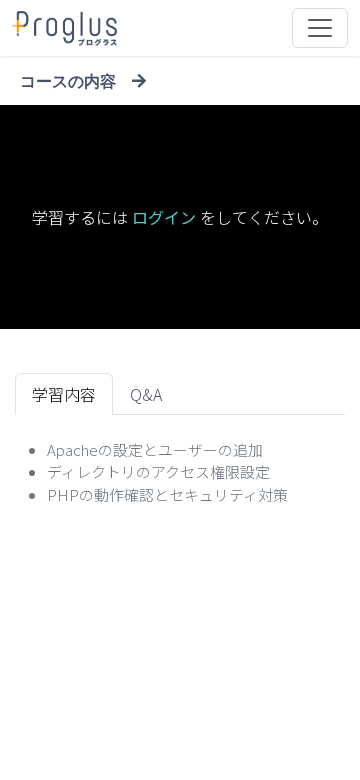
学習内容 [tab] (64, 394)
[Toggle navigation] (320, 28)
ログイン (164, 217)
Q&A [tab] (146, 394)
